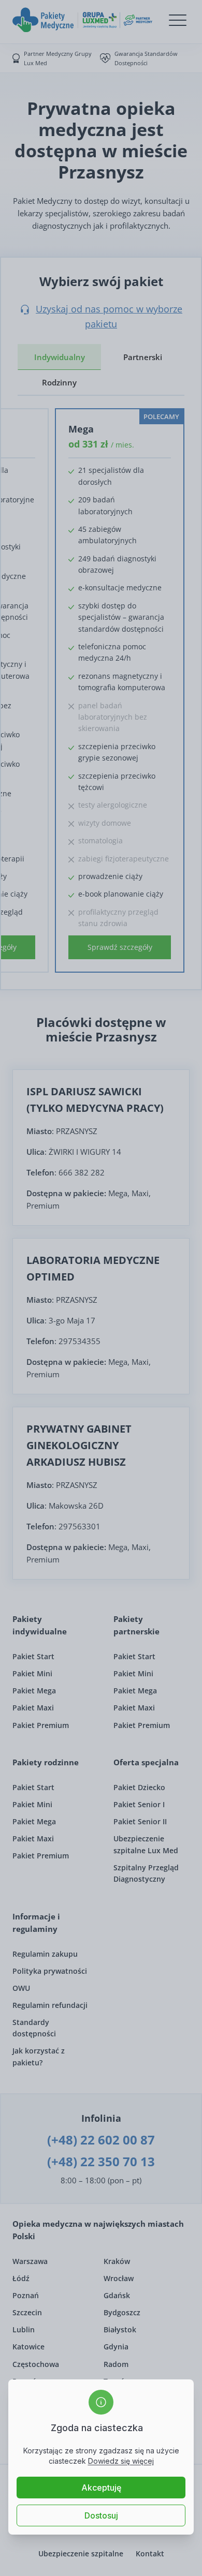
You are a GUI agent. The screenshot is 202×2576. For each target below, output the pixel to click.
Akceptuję (101, 2488)
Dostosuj (101, 2515)
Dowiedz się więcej (121, 2461)
